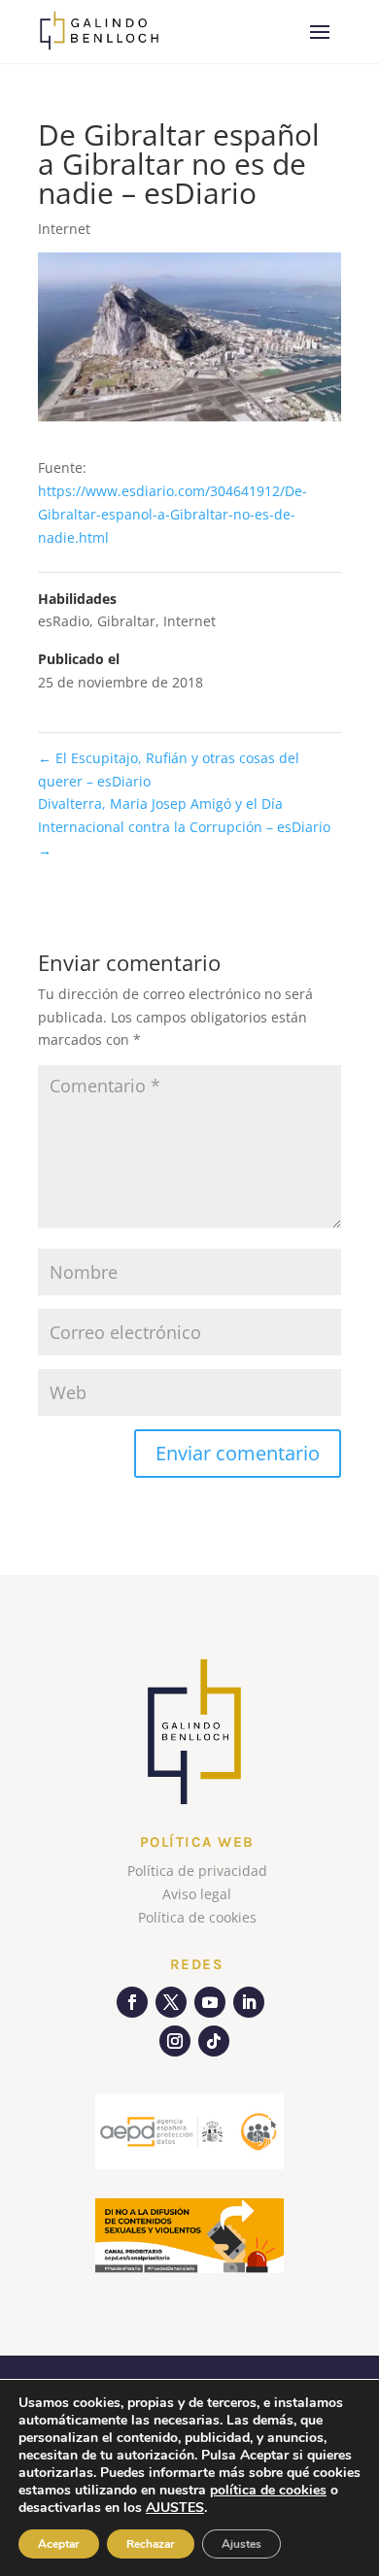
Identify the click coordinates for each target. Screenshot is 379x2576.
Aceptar (59, 2544)
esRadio (64, 621)
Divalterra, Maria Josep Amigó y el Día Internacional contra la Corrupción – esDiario (184, 827)
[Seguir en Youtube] (210, 2002)
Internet (64, 229)
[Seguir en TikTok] (214, 2041)
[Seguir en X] (171, 2002)
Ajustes (241, 2544)
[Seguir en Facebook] (132, 2002)
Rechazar (151, 2544)
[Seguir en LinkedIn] (249, 2002)
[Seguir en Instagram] (175, 2041)
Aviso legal (197, 1894)
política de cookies (268, 2490)
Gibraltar (126, 621)
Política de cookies (197, 1917)
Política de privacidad (197, 1871)
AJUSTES (175, 2508)
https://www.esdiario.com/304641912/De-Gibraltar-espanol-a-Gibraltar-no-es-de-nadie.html (172, 514)
